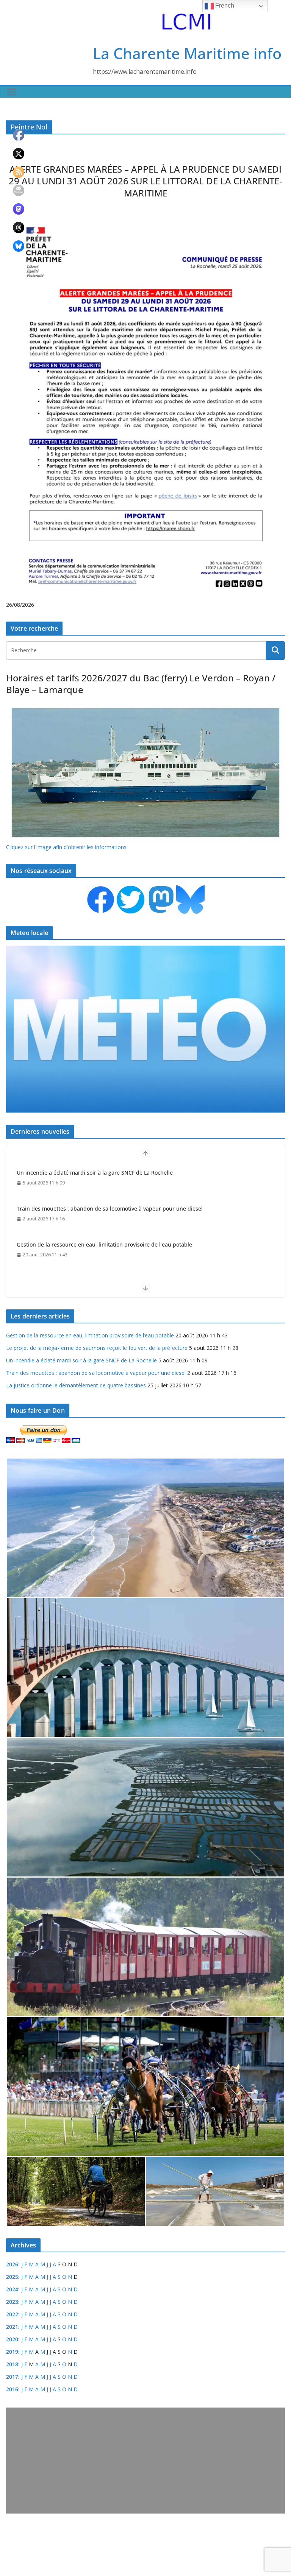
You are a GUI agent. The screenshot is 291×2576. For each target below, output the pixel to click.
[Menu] (12, 92)
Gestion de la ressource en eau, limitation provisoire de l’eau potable (104, 1209)
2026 (12, 2264)
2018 (12, 2364)
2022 (12, 2314)
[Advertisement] (145, 2461)
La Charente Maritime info (187, 53)
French (224, 5)
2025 (12, 2277)
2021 (12, 2327)
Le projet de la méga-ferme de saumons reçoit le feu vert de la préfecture (110, 1244)
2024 (12, 2289)
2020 (12, 2339)
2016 (12, 2389)
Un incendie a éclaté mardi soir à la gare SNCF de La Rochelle (81, 1360)
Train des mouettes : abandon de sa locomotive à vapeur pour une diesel (110, 1173)
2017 (12, 2377)
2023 (12, 2302)
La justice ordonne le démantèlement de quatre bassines (76, 1385)
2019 (12, 2352)
